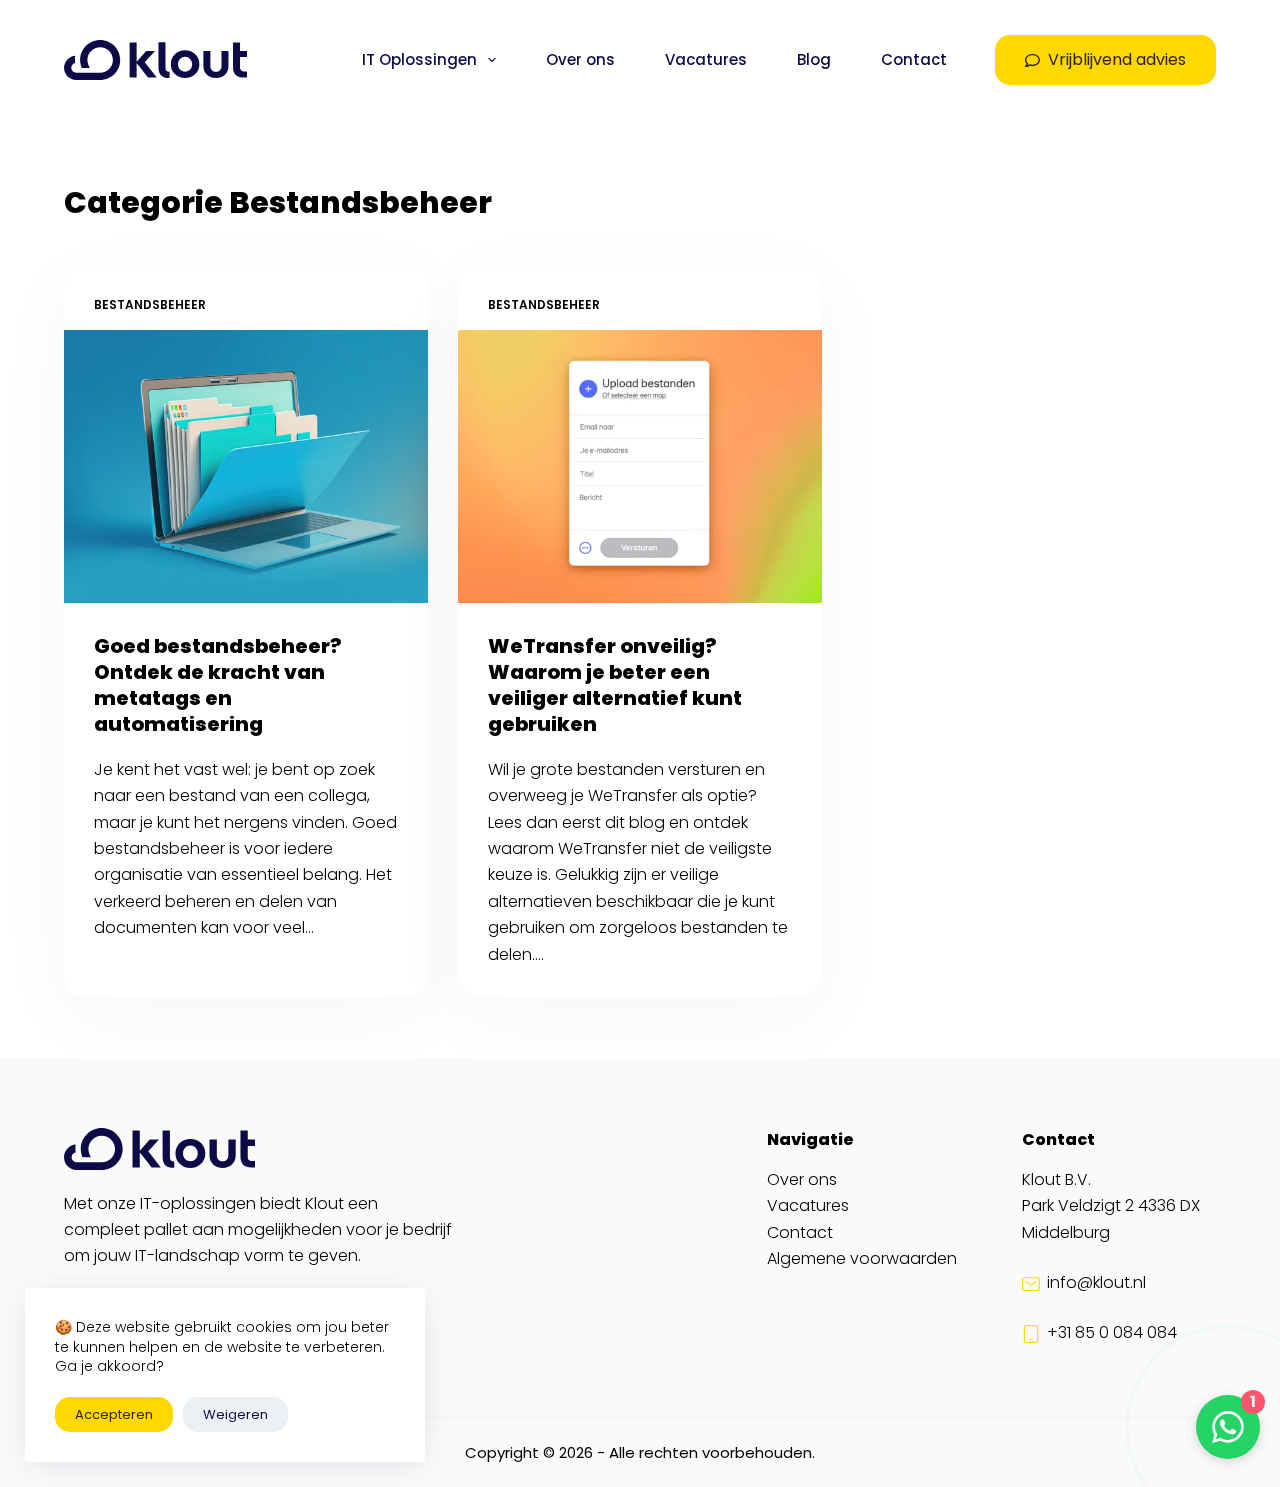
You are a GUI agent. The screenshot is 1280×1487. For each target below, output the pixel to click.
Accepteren (114, 1414)
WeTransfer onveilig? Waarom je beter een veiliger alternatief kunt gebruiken (615, 685)
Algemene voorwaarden (862, 1258)
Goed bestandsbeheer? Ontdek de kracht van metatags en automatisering (218, 685)
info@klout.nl (1096, 1282)
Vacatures (706, 59)
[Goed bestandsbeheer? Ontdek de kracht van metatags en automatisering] (246, 466)
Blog (814, 59)
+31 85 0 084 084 (1112, 1332)
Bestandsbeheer (150, 304)
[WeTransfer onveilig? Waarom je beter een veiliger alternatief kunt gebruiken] (640, 466)
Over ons (580, 59)
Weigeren (235, 1414)
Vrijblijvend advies (1117, 59)
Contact (914, 59)
